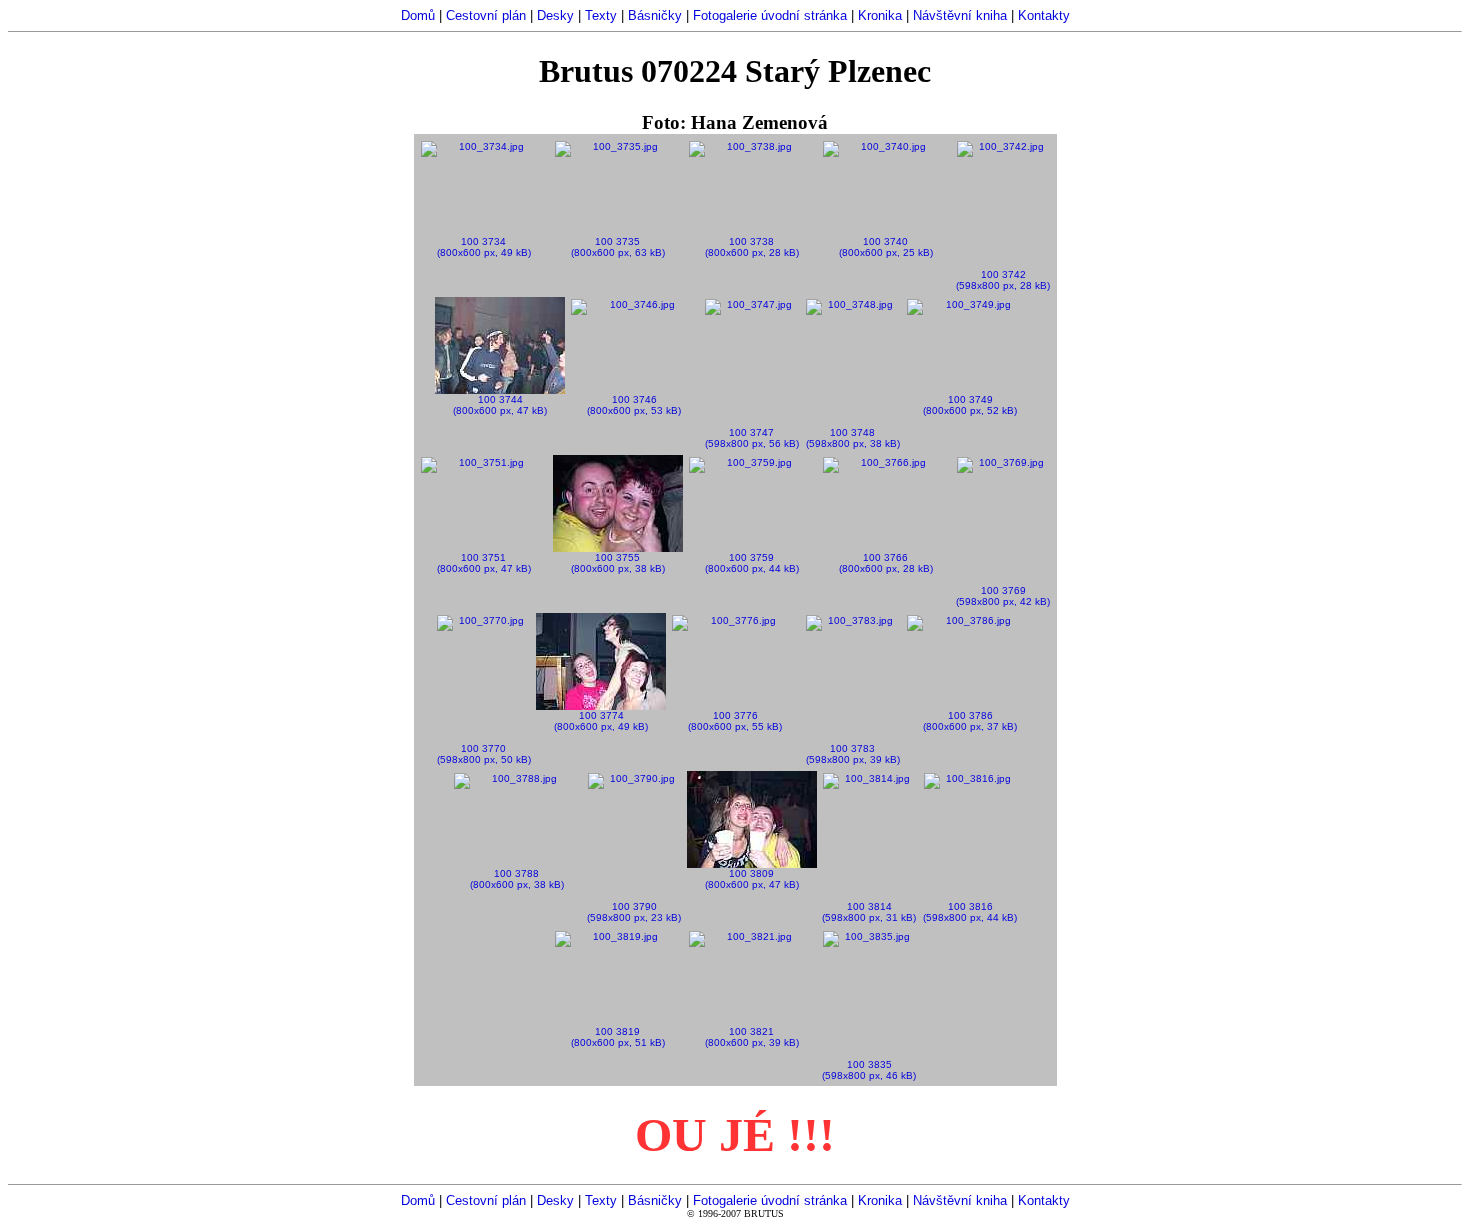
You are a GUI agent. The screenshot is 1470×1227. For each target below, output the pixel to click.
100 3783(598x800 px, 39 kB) (853, 754)
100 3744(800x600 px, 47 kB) (500, 405)
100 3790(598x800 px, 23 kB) (634, 912)
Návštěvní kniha (960, 15)
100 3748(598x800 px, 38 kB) (853, 438)
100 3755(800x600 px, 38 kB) (618, 563)
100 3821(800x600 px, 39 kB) (752, 1037)
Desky (555, 15)
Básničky (655, 15)
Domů (418, 15)
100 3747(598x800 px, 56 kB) (752, 438)
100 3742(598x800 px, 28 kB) (1003, 280)
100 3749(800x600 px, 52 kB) (970, 405)
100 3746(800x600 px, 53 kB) (634, 405)
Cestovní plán (486, 15)
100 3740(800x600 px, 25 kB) (886, 247)
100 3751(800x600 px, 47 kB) (484, 563)
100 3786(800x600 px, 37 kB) (970, 721)
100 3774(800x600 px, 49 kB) (601, 721)
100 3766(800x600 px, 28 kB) (886, 563)
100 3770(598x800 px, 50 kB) (484, 754)
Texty (601, 15)
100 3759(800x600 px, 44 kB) (752, 563)
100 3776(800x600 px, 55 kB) (735, 721)
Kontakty (1044, 15)
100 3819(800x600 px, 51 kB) (618, 1037)
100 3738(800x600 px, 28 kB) (752, 247)
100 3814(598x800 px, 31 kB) (869, 912)
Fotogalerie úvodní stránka (770, 15)
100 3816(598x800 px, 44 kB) (970, 912)
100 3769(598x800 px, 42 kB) (1003, 596)
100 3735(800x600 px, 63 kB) (618, 247)
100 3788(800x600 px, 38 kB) (517, 879)
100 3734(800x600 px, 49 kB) (484, 247)
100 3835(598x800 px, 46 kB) (869, 1070)
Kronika (880, 15)
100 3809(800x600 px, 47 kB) (752, 879)
